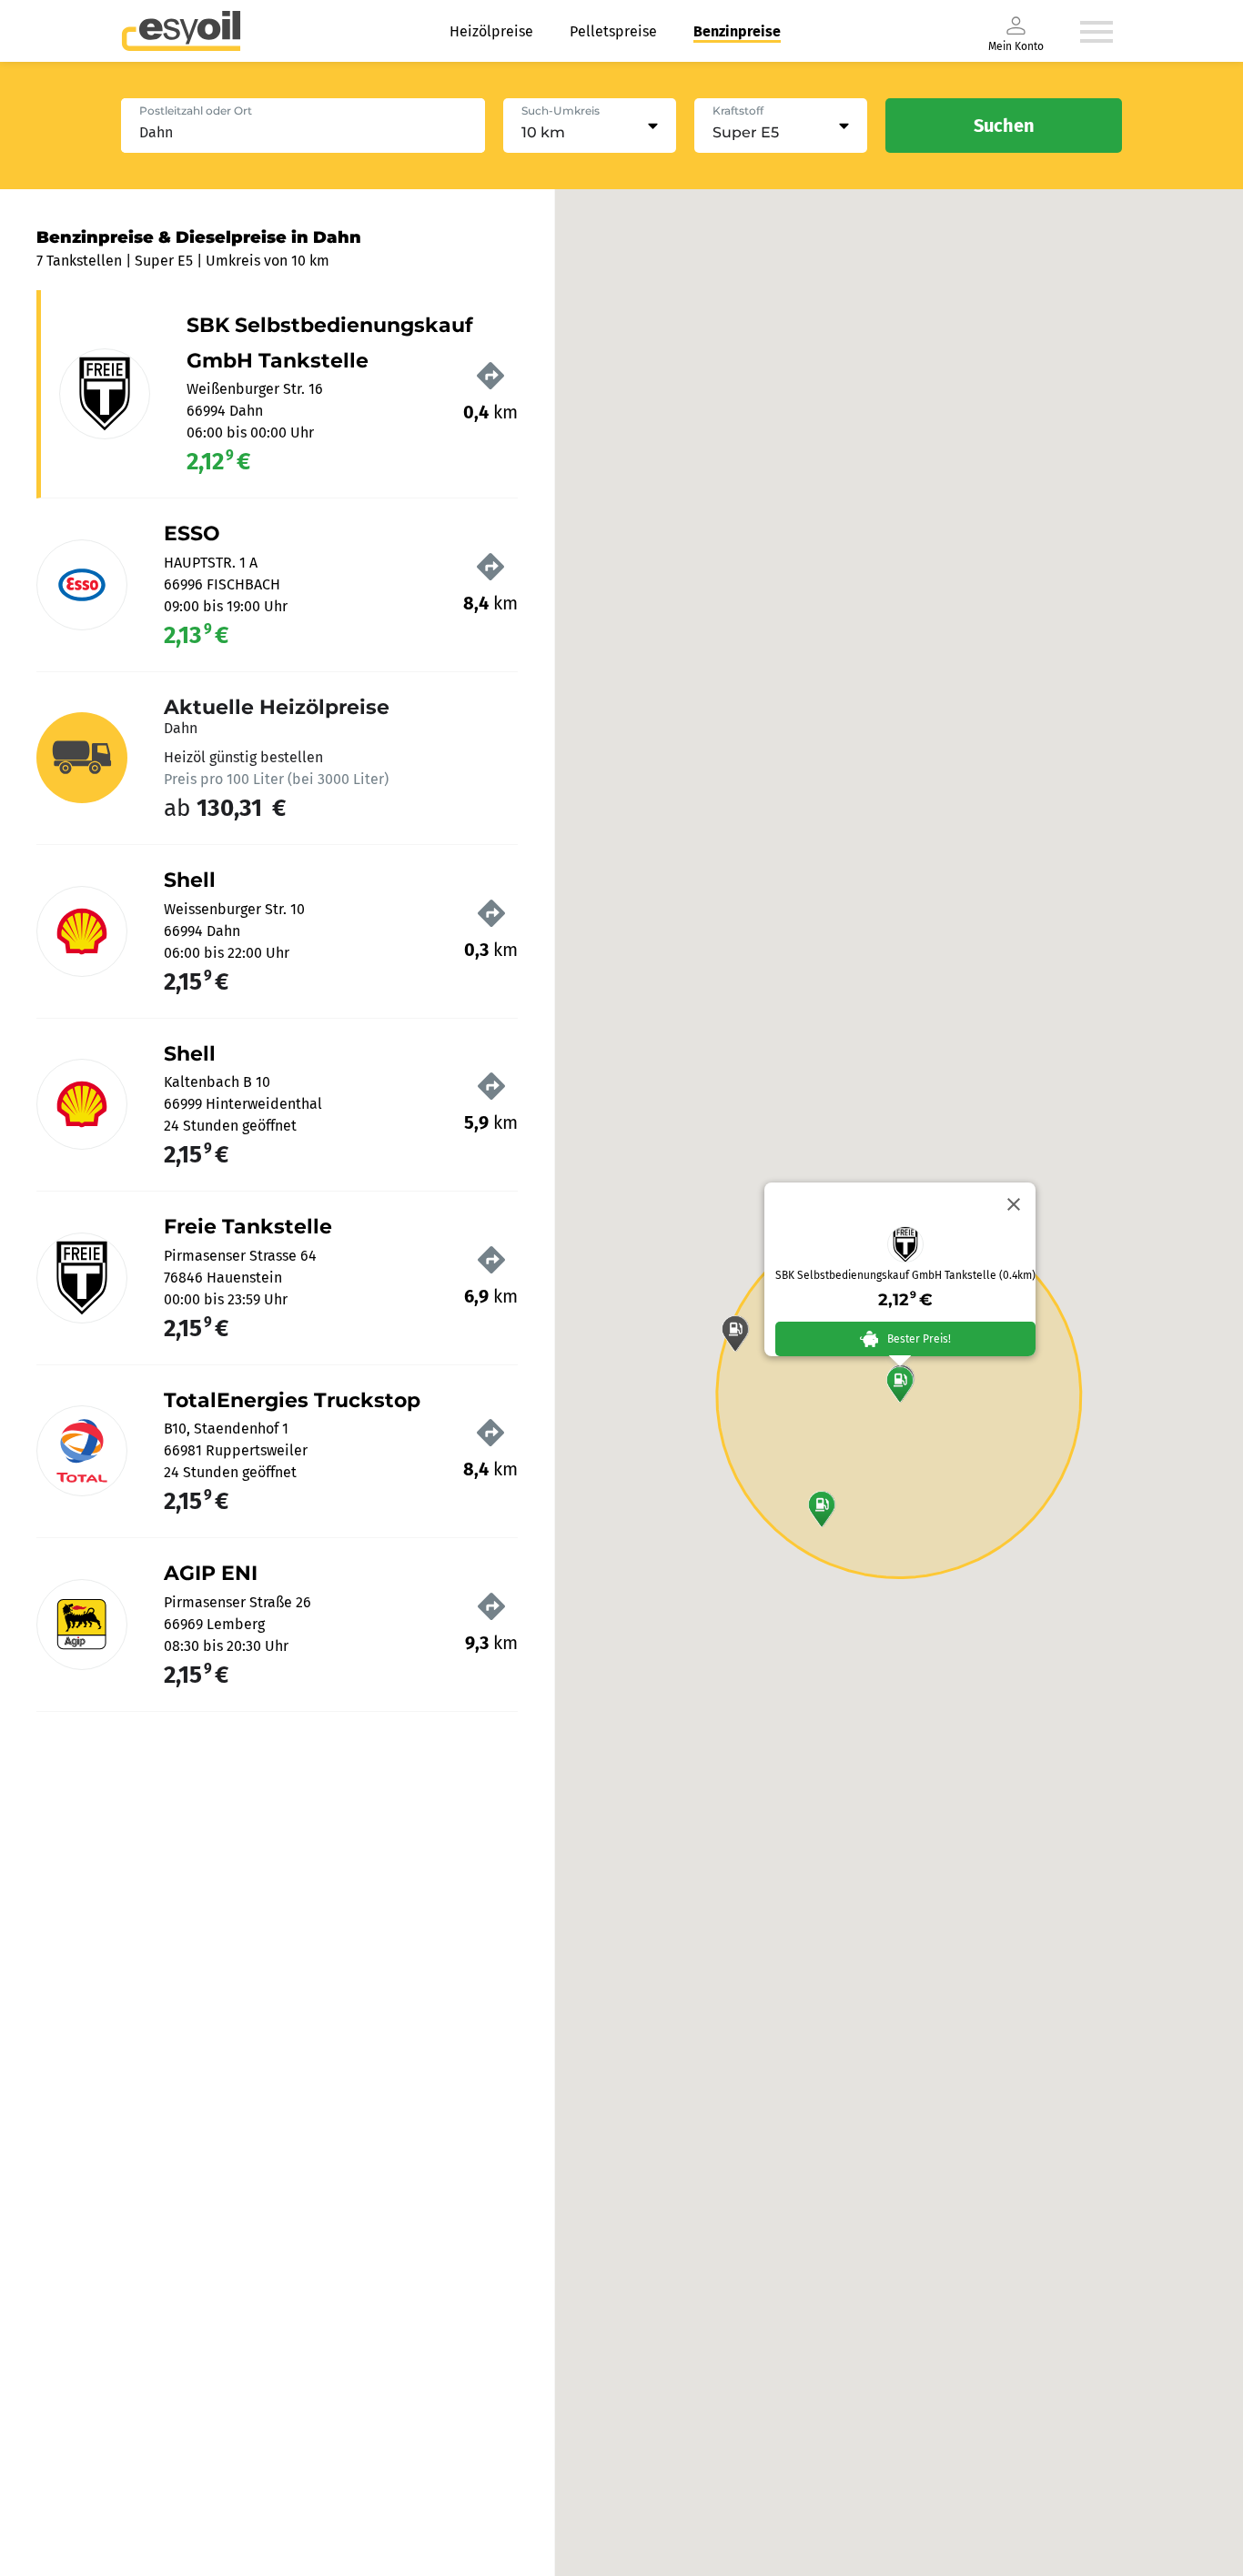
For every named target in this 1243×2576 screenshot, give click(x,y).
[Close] (1014, 1204)
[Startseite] (181, 31)
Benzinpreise (737, 31)
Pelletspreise (613, 31)
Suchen (1004, 126)
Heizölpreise (491, 31)
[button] (900, 1384)
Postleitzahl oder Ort (196, 111)
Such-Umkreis (561, 111)
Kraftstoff (738, 111)
